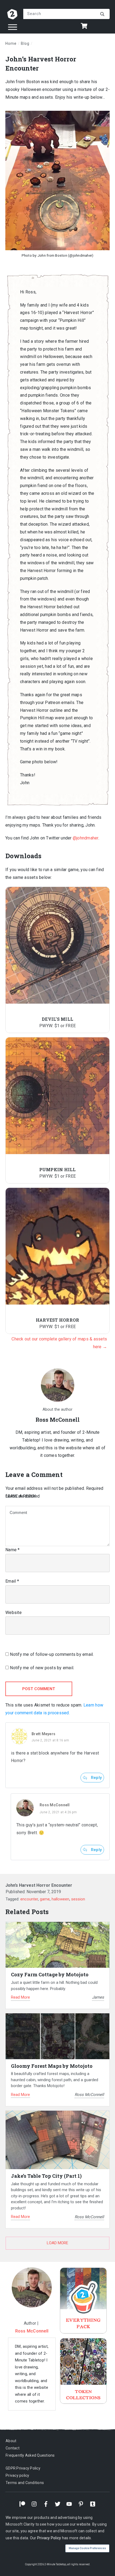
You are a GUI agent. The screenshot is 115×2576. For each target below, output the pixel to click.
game (45, 1899)
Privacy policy (18, 2475)
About (11, 2441)
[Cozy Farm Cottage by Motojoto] (57, 1945)
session (78, 1899)
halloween (60, 1899)
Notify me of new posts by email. (42, 1668)
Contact (13, 2448)
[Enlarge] (103, 117)
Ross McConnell (55, 1805)
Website (14, 1613)
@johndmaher (86, 838)
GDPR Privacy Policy (23, 2468)
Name (13, 1550)
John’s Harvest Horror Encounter (39, 1885)
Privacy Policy (49, 2538)
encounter (29, 1899)
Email (12, 1581)
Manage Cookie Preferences (87, 2548)
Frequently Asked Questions (30, 2456)
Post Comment (39, 1689)
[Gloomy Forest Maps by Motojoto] (57, 2036)
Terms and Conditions (25, 2483)
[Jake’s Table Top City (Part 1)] (57, 2140)
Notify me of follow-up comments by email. (52, 1654)
